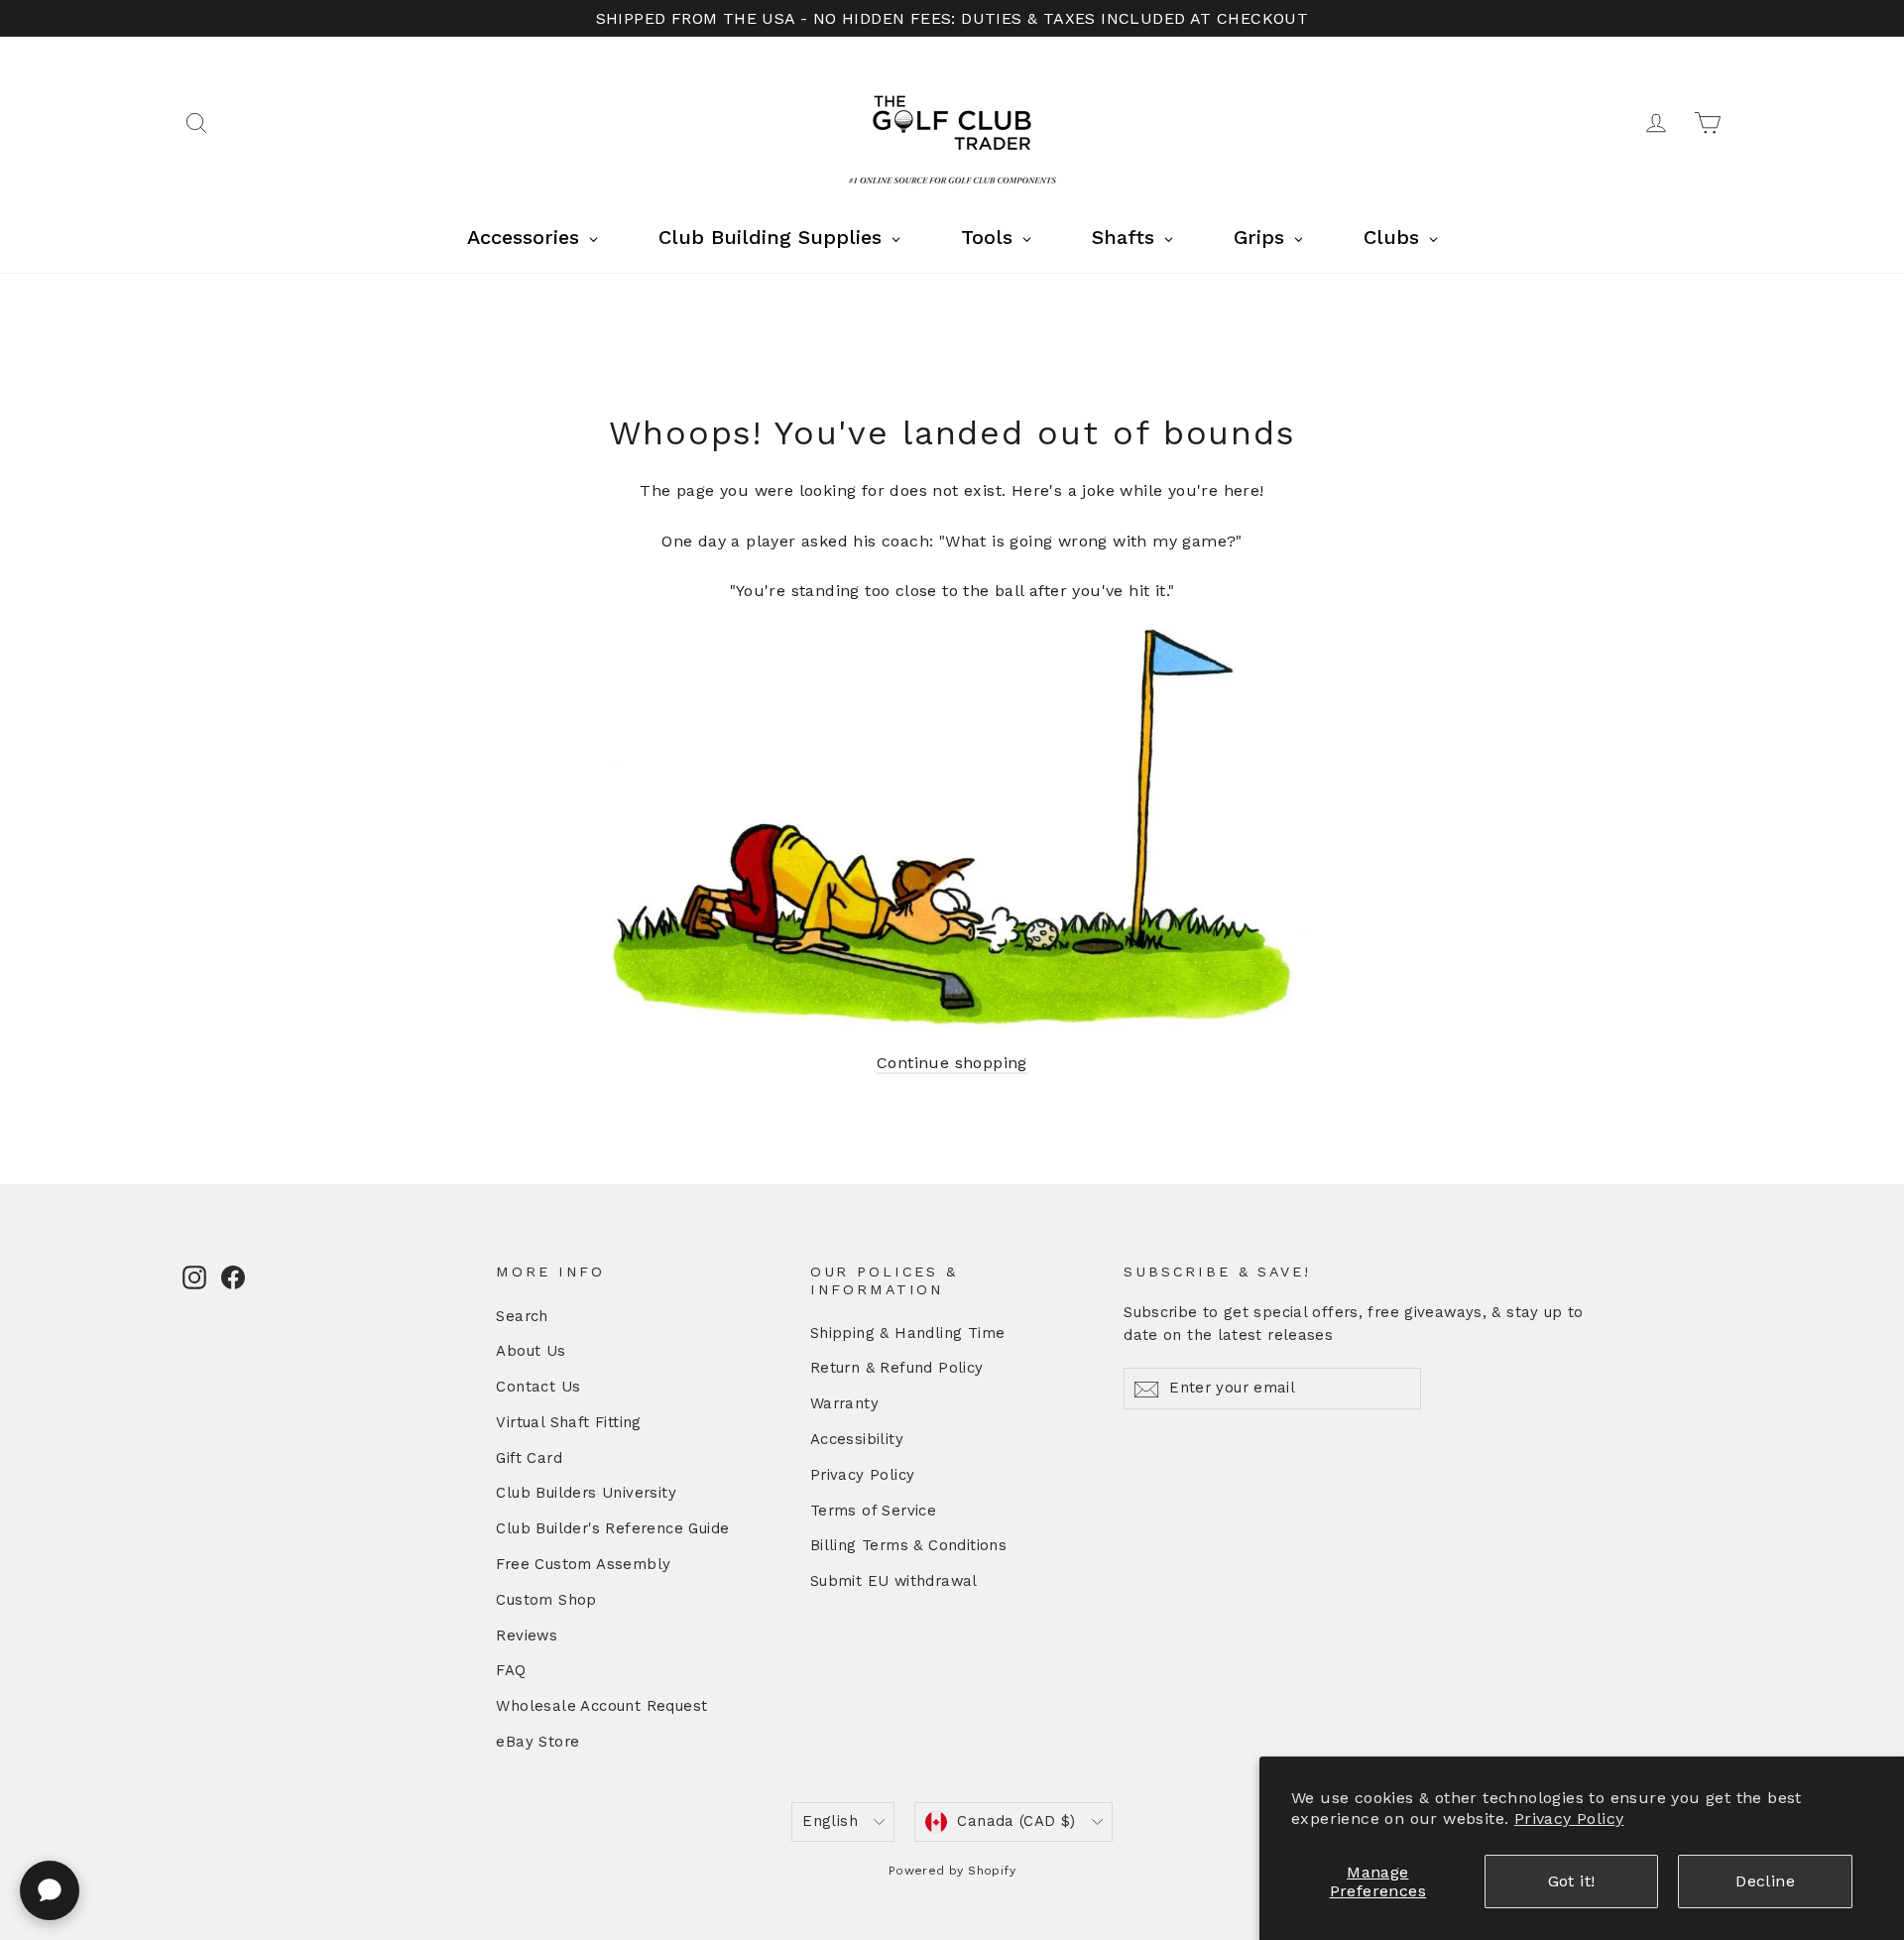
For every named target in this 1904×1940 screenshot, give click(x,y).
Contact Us (538, 1387)
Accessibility (857, 1439)
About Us (531, 1351)
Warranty (844, 1403)
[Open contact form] (50, 1890)
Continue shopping (952, 1063)
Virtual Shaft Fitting (568, 1422)
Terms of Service (873, 1511)
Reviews (527, 1636)
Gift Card (529, 1458)
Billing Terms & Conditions (908, 1545)
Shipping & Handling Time (908, 1333)
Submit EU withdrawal (894, 1581)
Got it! (1572, 1881)
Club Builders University (586, 1493)
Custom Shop (546, 1600)
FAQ (511, 1670)
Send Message (530, 1787)
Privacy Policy (1569, 1819)
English (830, 1821)
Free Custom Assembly (583, 1564)
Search (522, 1316)
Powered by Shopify (952, 1871)
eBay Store (537, 1742)
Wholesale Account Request (601, 1706)
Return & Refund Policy (897, 1368)
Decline (1765, 1881)
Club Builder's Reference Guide (612, 1528)
